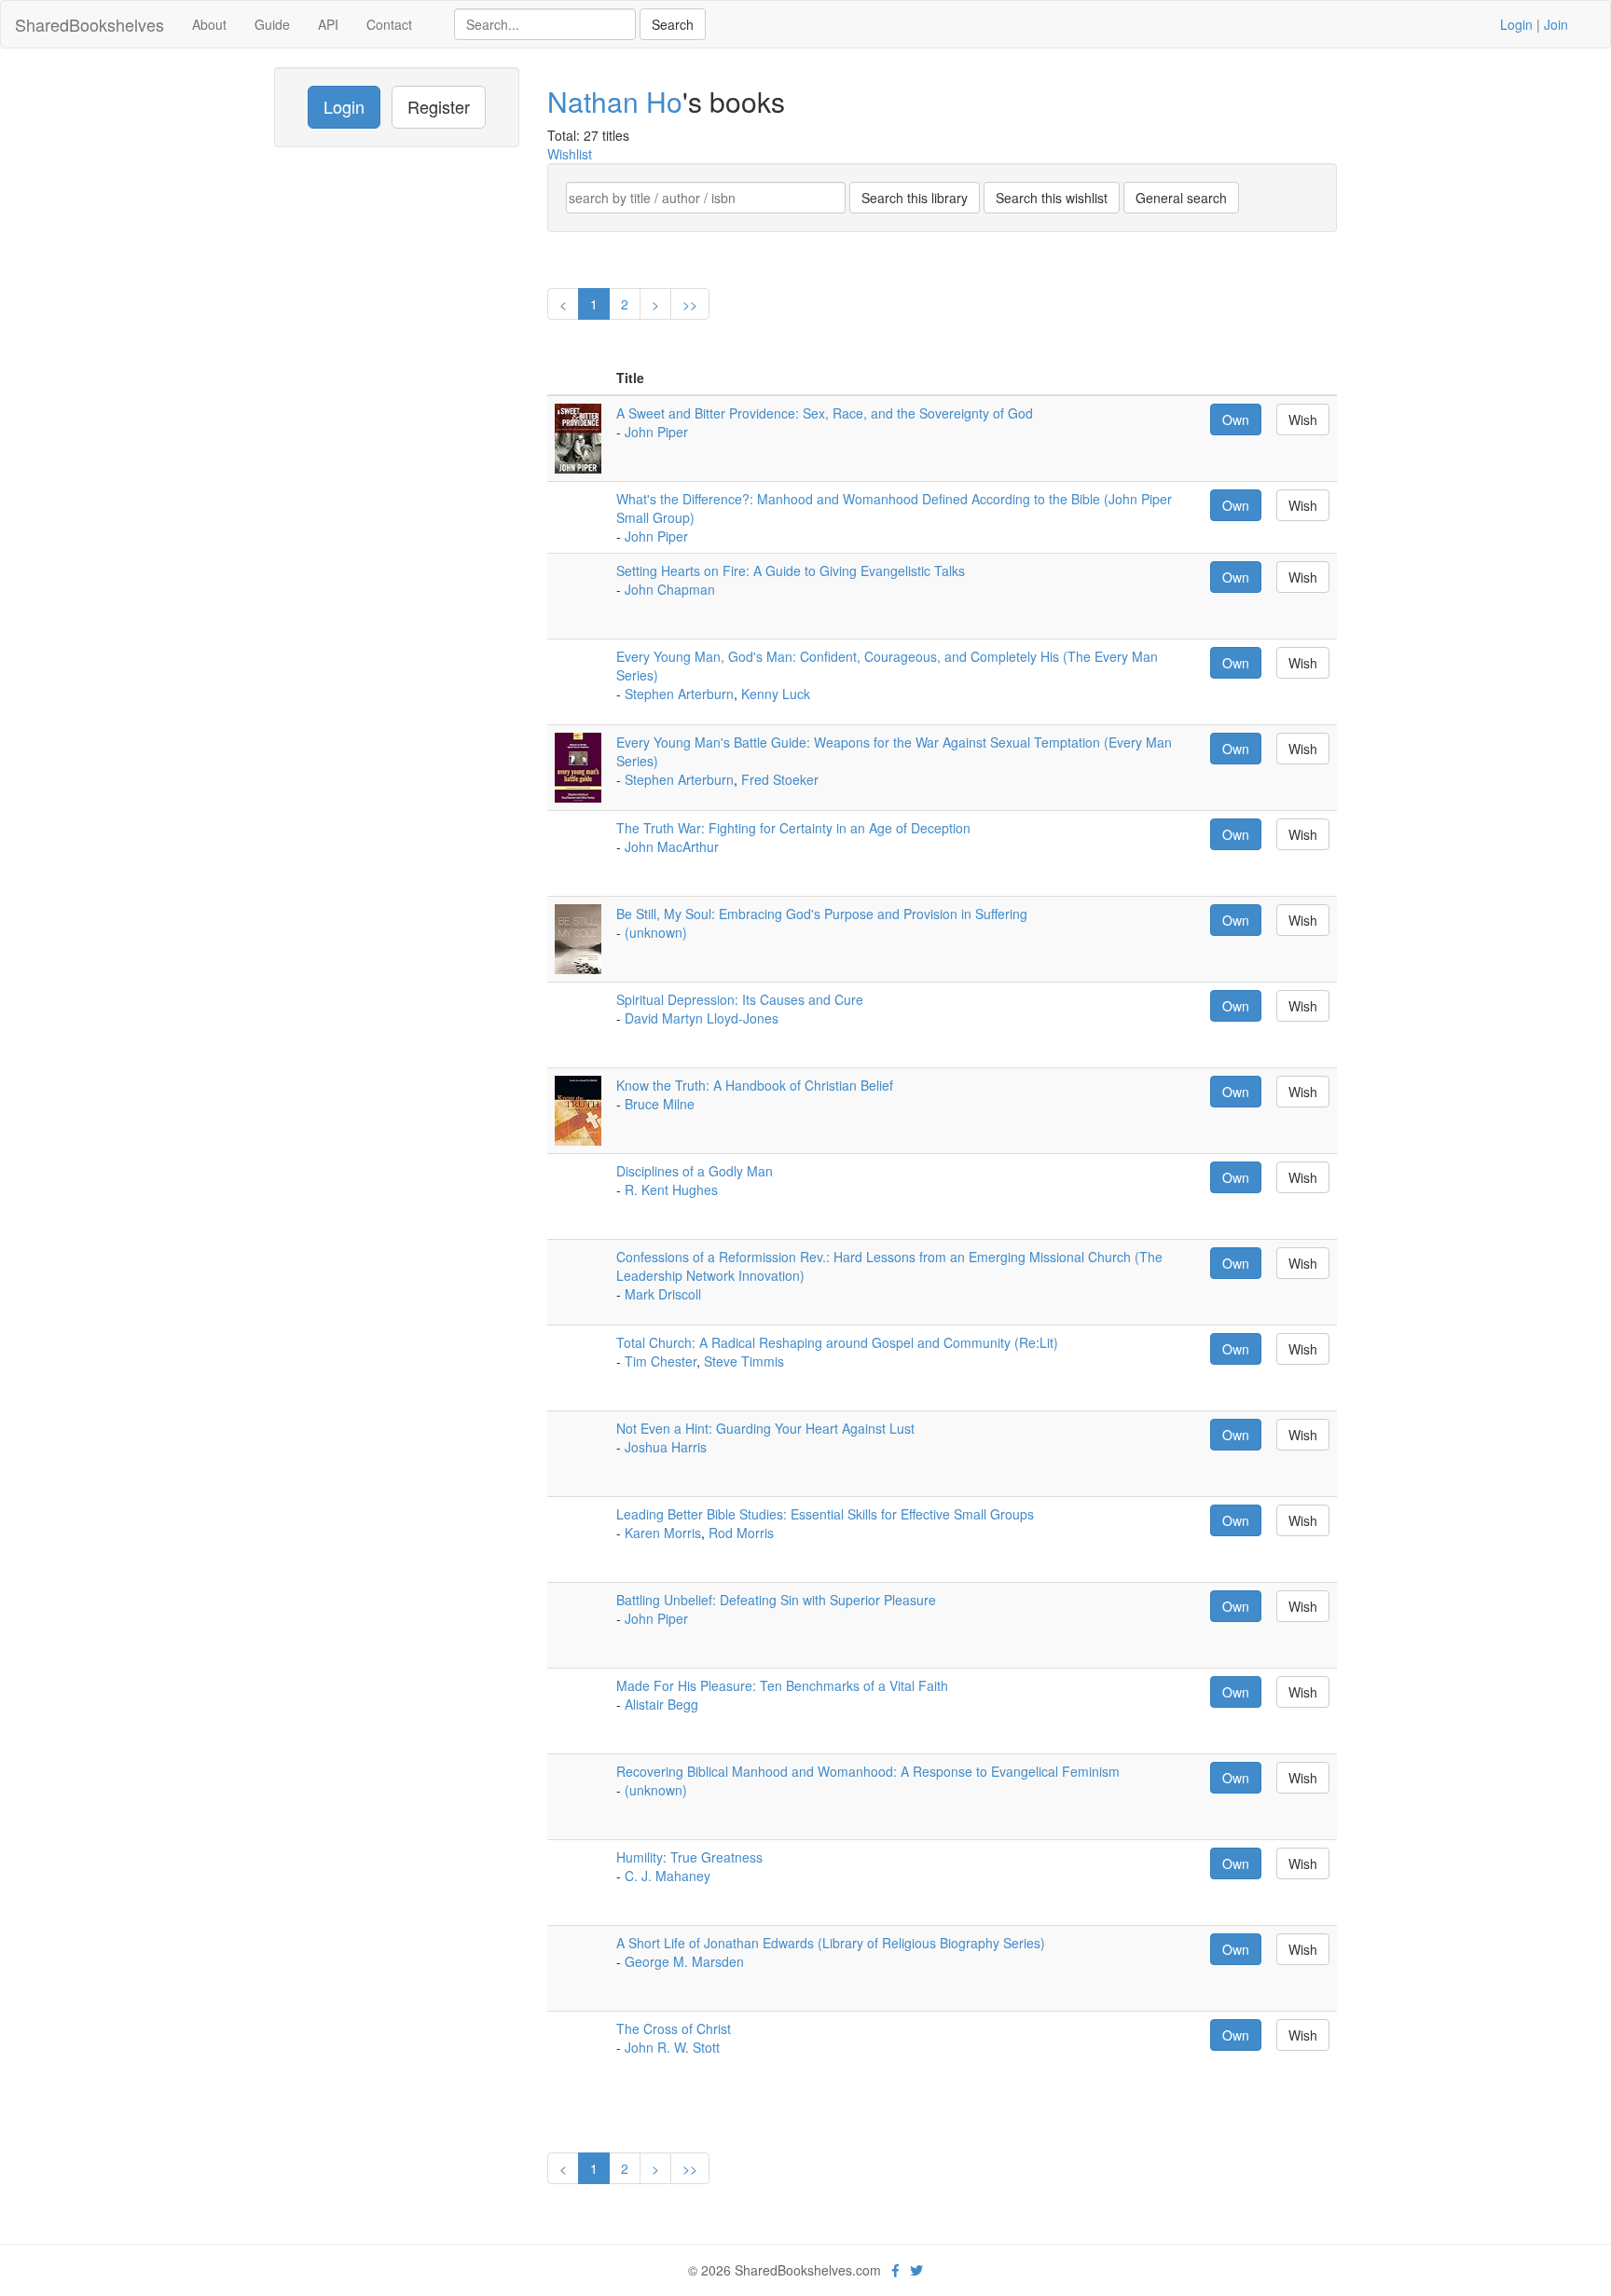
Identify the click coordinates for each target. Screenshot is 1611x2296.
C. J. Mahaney (668, 1876)
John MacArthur (672, 846)
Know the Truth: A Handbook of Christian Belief (755, 1085)
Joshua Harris (666, 1447)
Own (1236, 419)
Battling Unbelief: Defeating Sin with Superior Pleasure (776, 1600)
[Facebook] (895, 2270)
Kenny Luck (776, 694)
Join (1556, 24)
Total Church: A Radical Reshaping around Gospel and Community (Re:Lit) (837, 1342)
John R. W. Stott (672, 2047)
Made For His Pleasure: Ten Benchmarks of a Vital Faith (782, 1685)
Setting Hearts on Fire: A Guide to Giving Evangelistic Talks (791, 571)
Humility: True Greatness (689, 1857)
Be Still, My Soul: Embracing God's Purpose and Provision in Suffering (822, 914)
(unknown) (656, 932)
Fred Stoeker (780, 779)
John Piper (656, 432)
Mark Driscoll (663, 1294)
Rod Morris (741, 1533)
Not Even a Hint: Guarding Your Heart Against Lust (765, 1428)
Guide (272, 24)
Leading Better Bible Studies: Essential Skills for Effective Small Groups (825, 1514)
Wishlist (570, 154)
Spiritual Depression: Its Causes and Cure (740, 999)
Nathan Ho (615, 101)
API (328, 24)
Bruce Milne (660, 1104)
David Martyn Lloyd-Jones (702, 1018)
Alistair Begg (661, 1704)
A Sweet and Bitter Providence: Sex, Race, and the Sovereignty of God (825, 413)
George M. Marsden (684, 1961)
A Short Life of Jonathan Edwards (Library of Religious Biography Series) (831, 1943)
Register (439, 106)
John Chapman (670, 589)
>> (690, 304)
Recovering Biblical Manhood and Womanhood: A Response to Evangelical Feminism (868, 1771)
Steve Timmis (744, 1361)
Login (1516, 24)
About (209, 24)
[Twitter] (916, 2270)
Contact (389, 24)
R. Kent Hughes (671, 1189)
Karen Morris (663, 1533)
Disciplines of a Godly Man (695, 1171)
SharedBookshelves (89, 24)
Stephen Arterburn (679, 694)
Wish (1303, 419)
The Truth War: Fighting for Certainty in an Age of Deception (793, 828)
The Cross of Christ (674, 2028)
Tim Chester (661, 1361)
